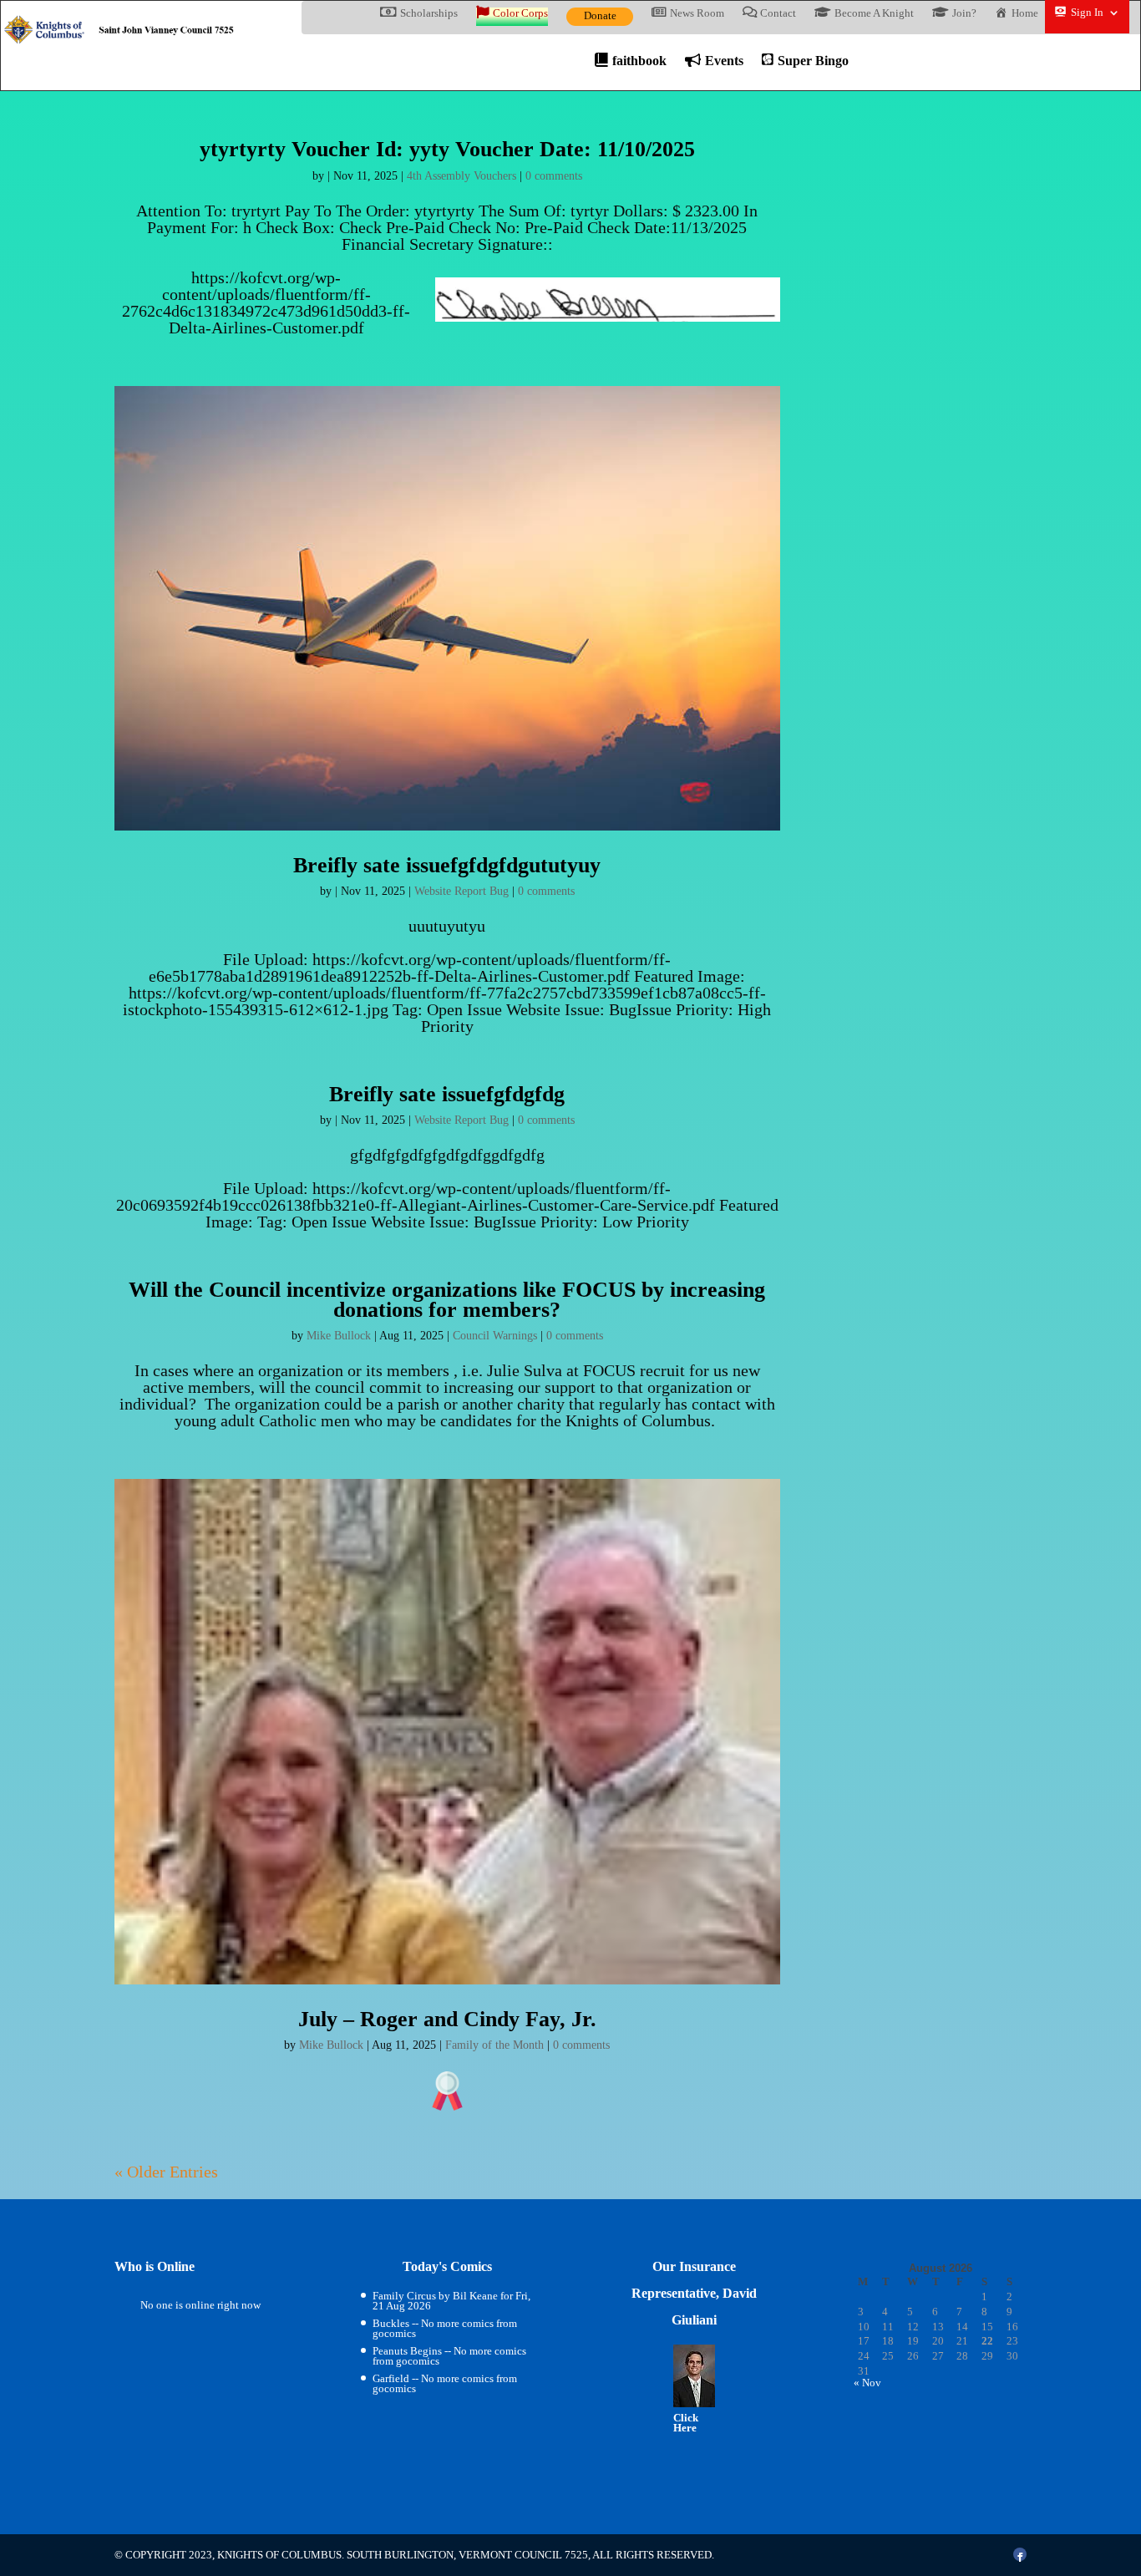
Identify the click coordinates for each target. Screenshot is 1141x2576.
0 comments (554, 176)
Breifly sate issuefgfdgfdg (447, 1094)
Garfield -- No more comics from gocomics (445, 2383)
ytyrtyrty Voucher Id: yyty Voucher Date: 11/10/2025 (447, 149)
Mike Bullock (339, 1336)
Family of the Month (494, 2045)
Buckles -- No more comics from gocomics (445, 2328)
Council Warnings (495, 1336)
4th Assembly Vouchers (461, 176)
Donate (600, 15)
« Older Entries (166, 2172)
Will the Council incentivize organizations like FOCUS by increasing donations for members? (447, 1299)
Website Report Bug (461, 891)
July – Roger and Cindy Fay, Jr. (447, 2019)
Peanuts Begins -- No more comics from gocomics (449, 2356)
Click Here (686, 2423)
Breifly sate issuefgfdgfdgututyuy (447, 865)
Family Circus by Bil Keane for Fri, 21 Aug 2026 (451, 2301)
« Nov (867, 2383)
